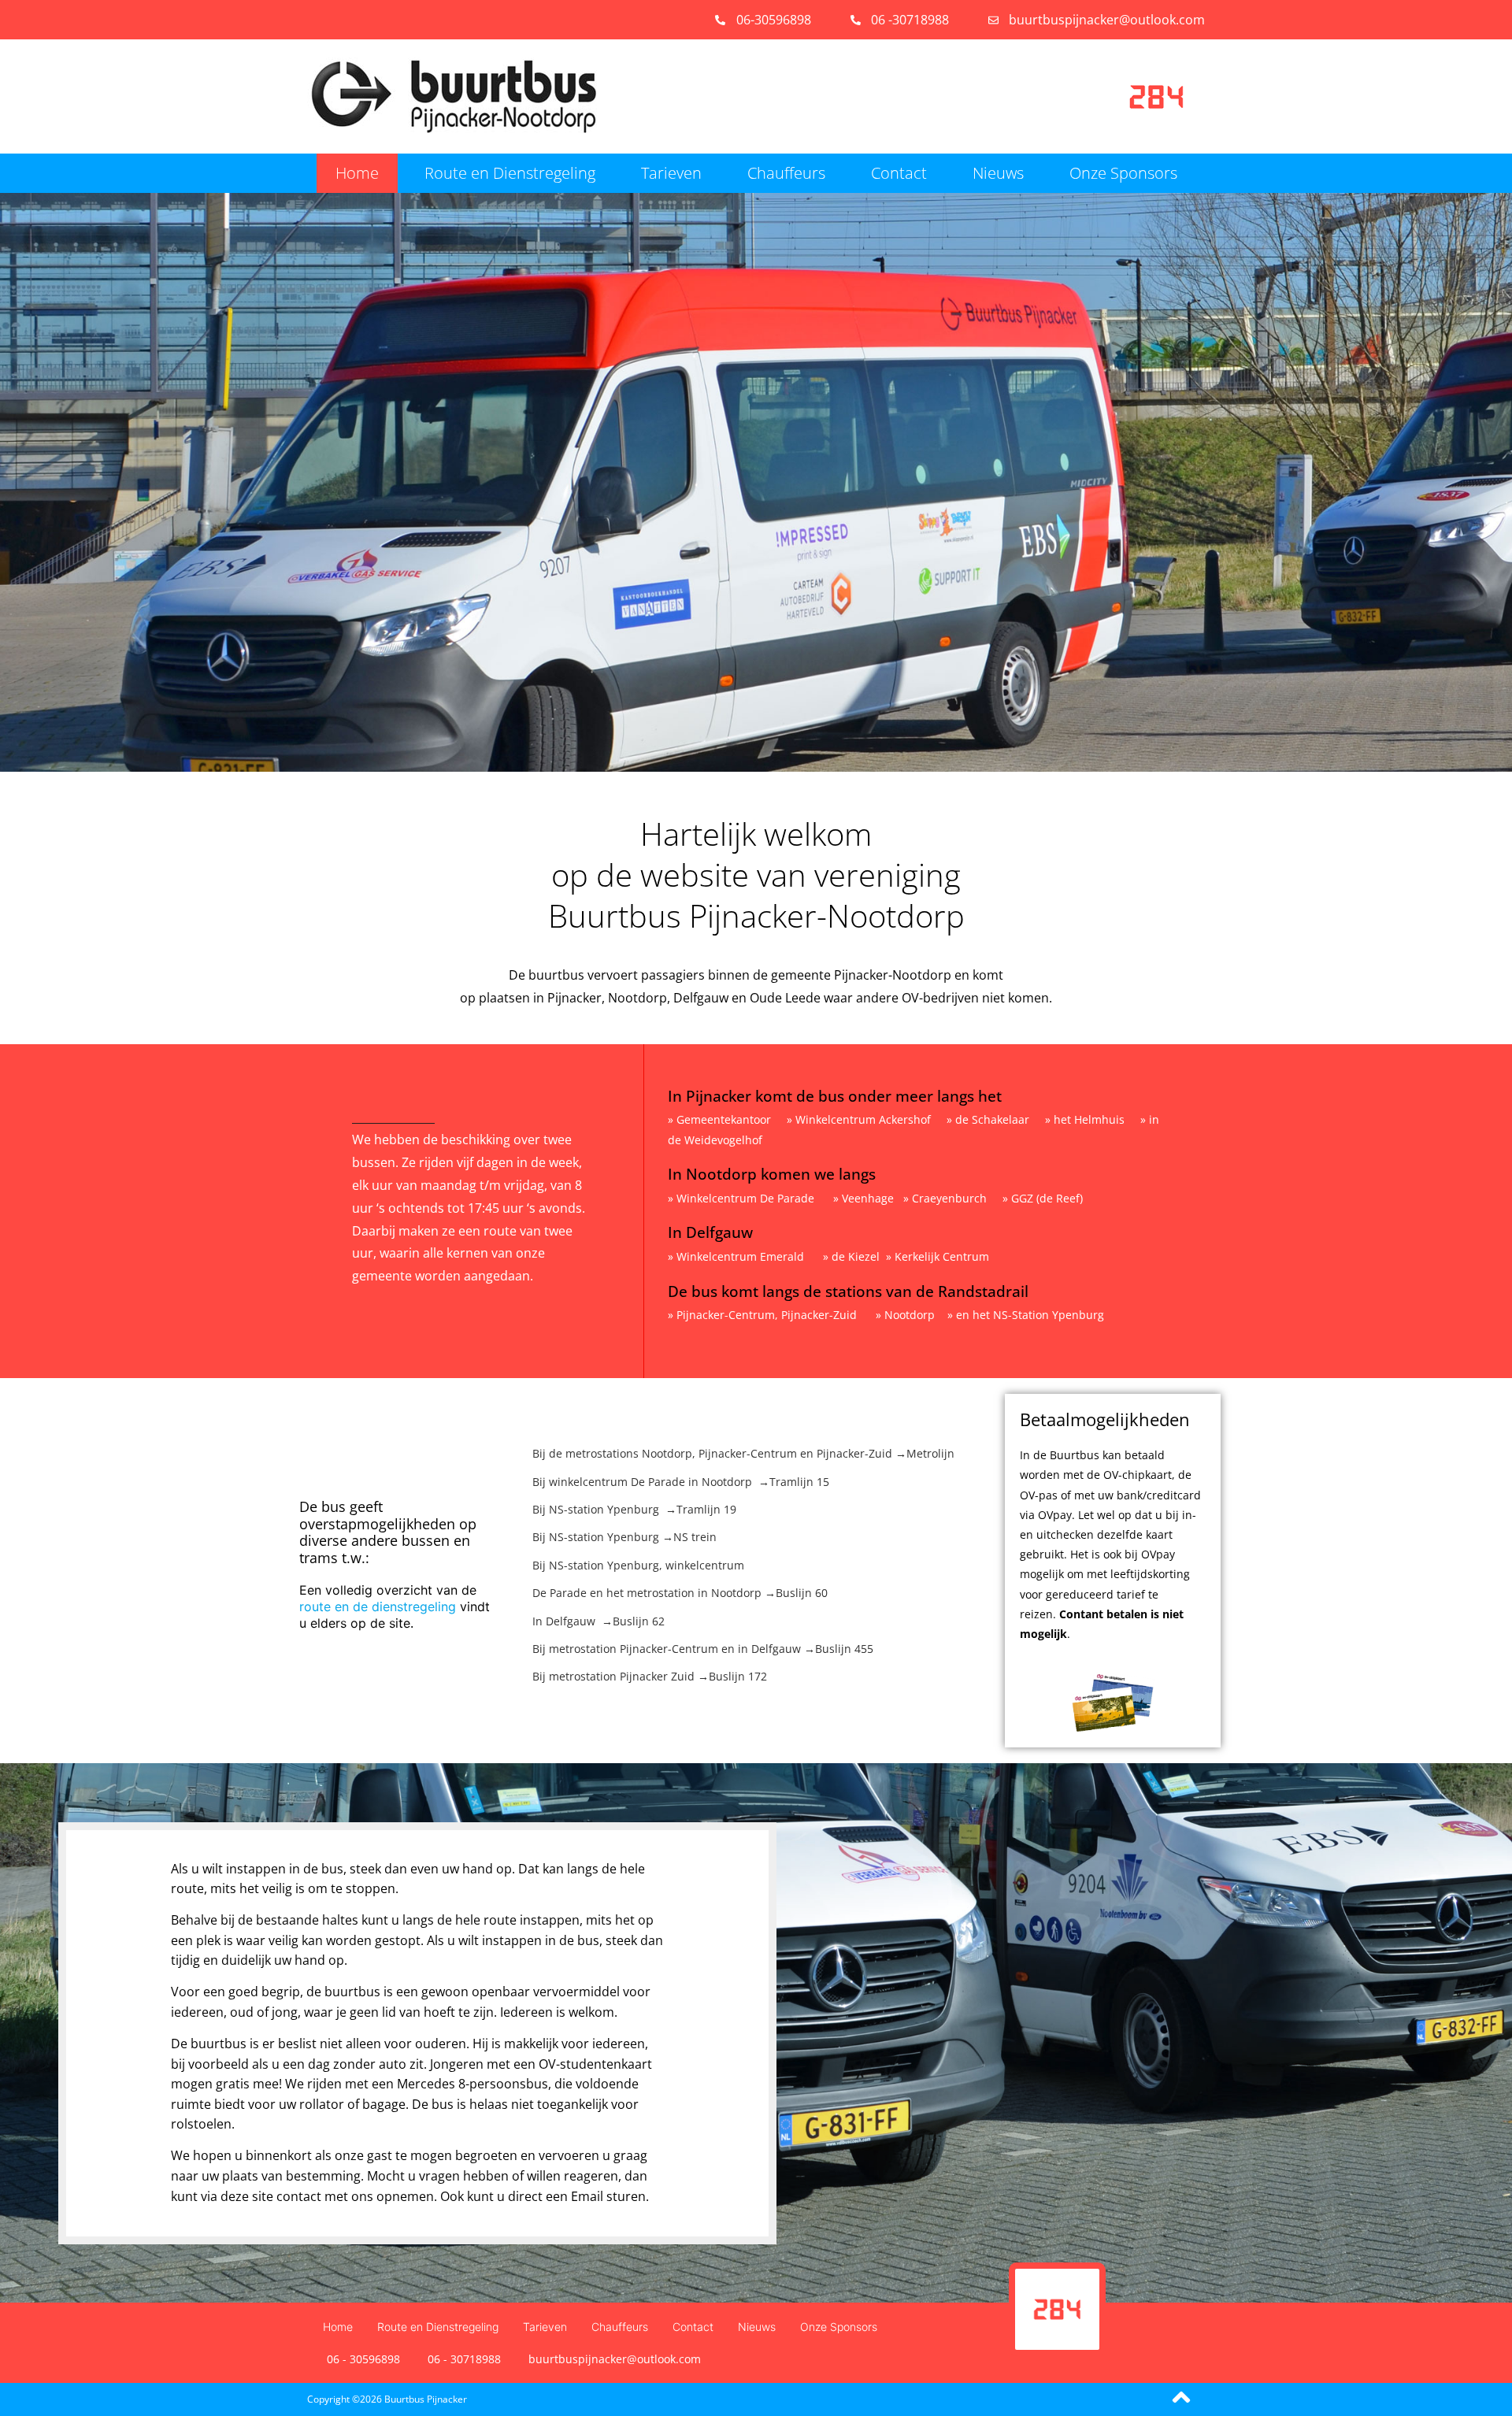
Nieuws (998, 173)
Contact (899, 173)
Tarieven (671, 173)
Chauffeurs (786, 173)
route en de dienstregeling (378, 1606)
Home (357, 173)
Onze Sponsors (1123, 173)
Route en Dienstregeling (510, 173)
